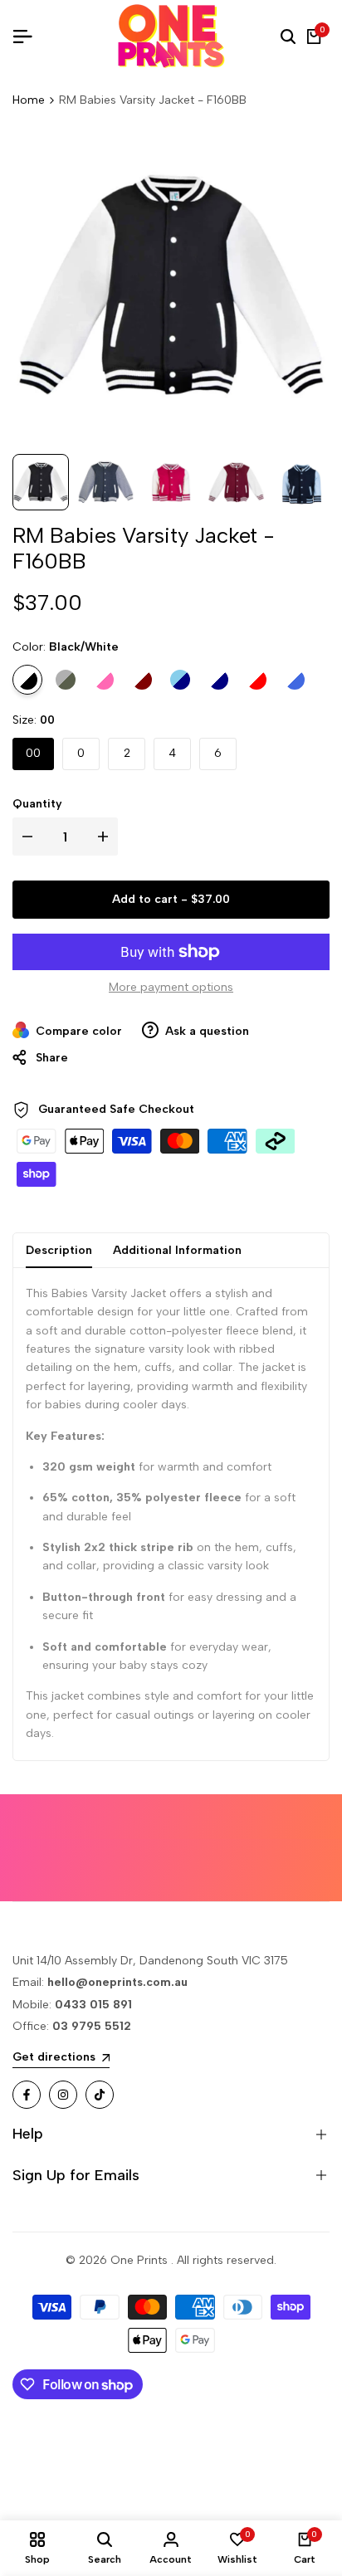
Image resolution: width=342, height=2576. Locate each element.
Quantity (37, 804)
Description (59, 1250)
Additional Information (177, 1250)
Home (29, 100)
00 (33, 753)
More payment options (171, 987)
